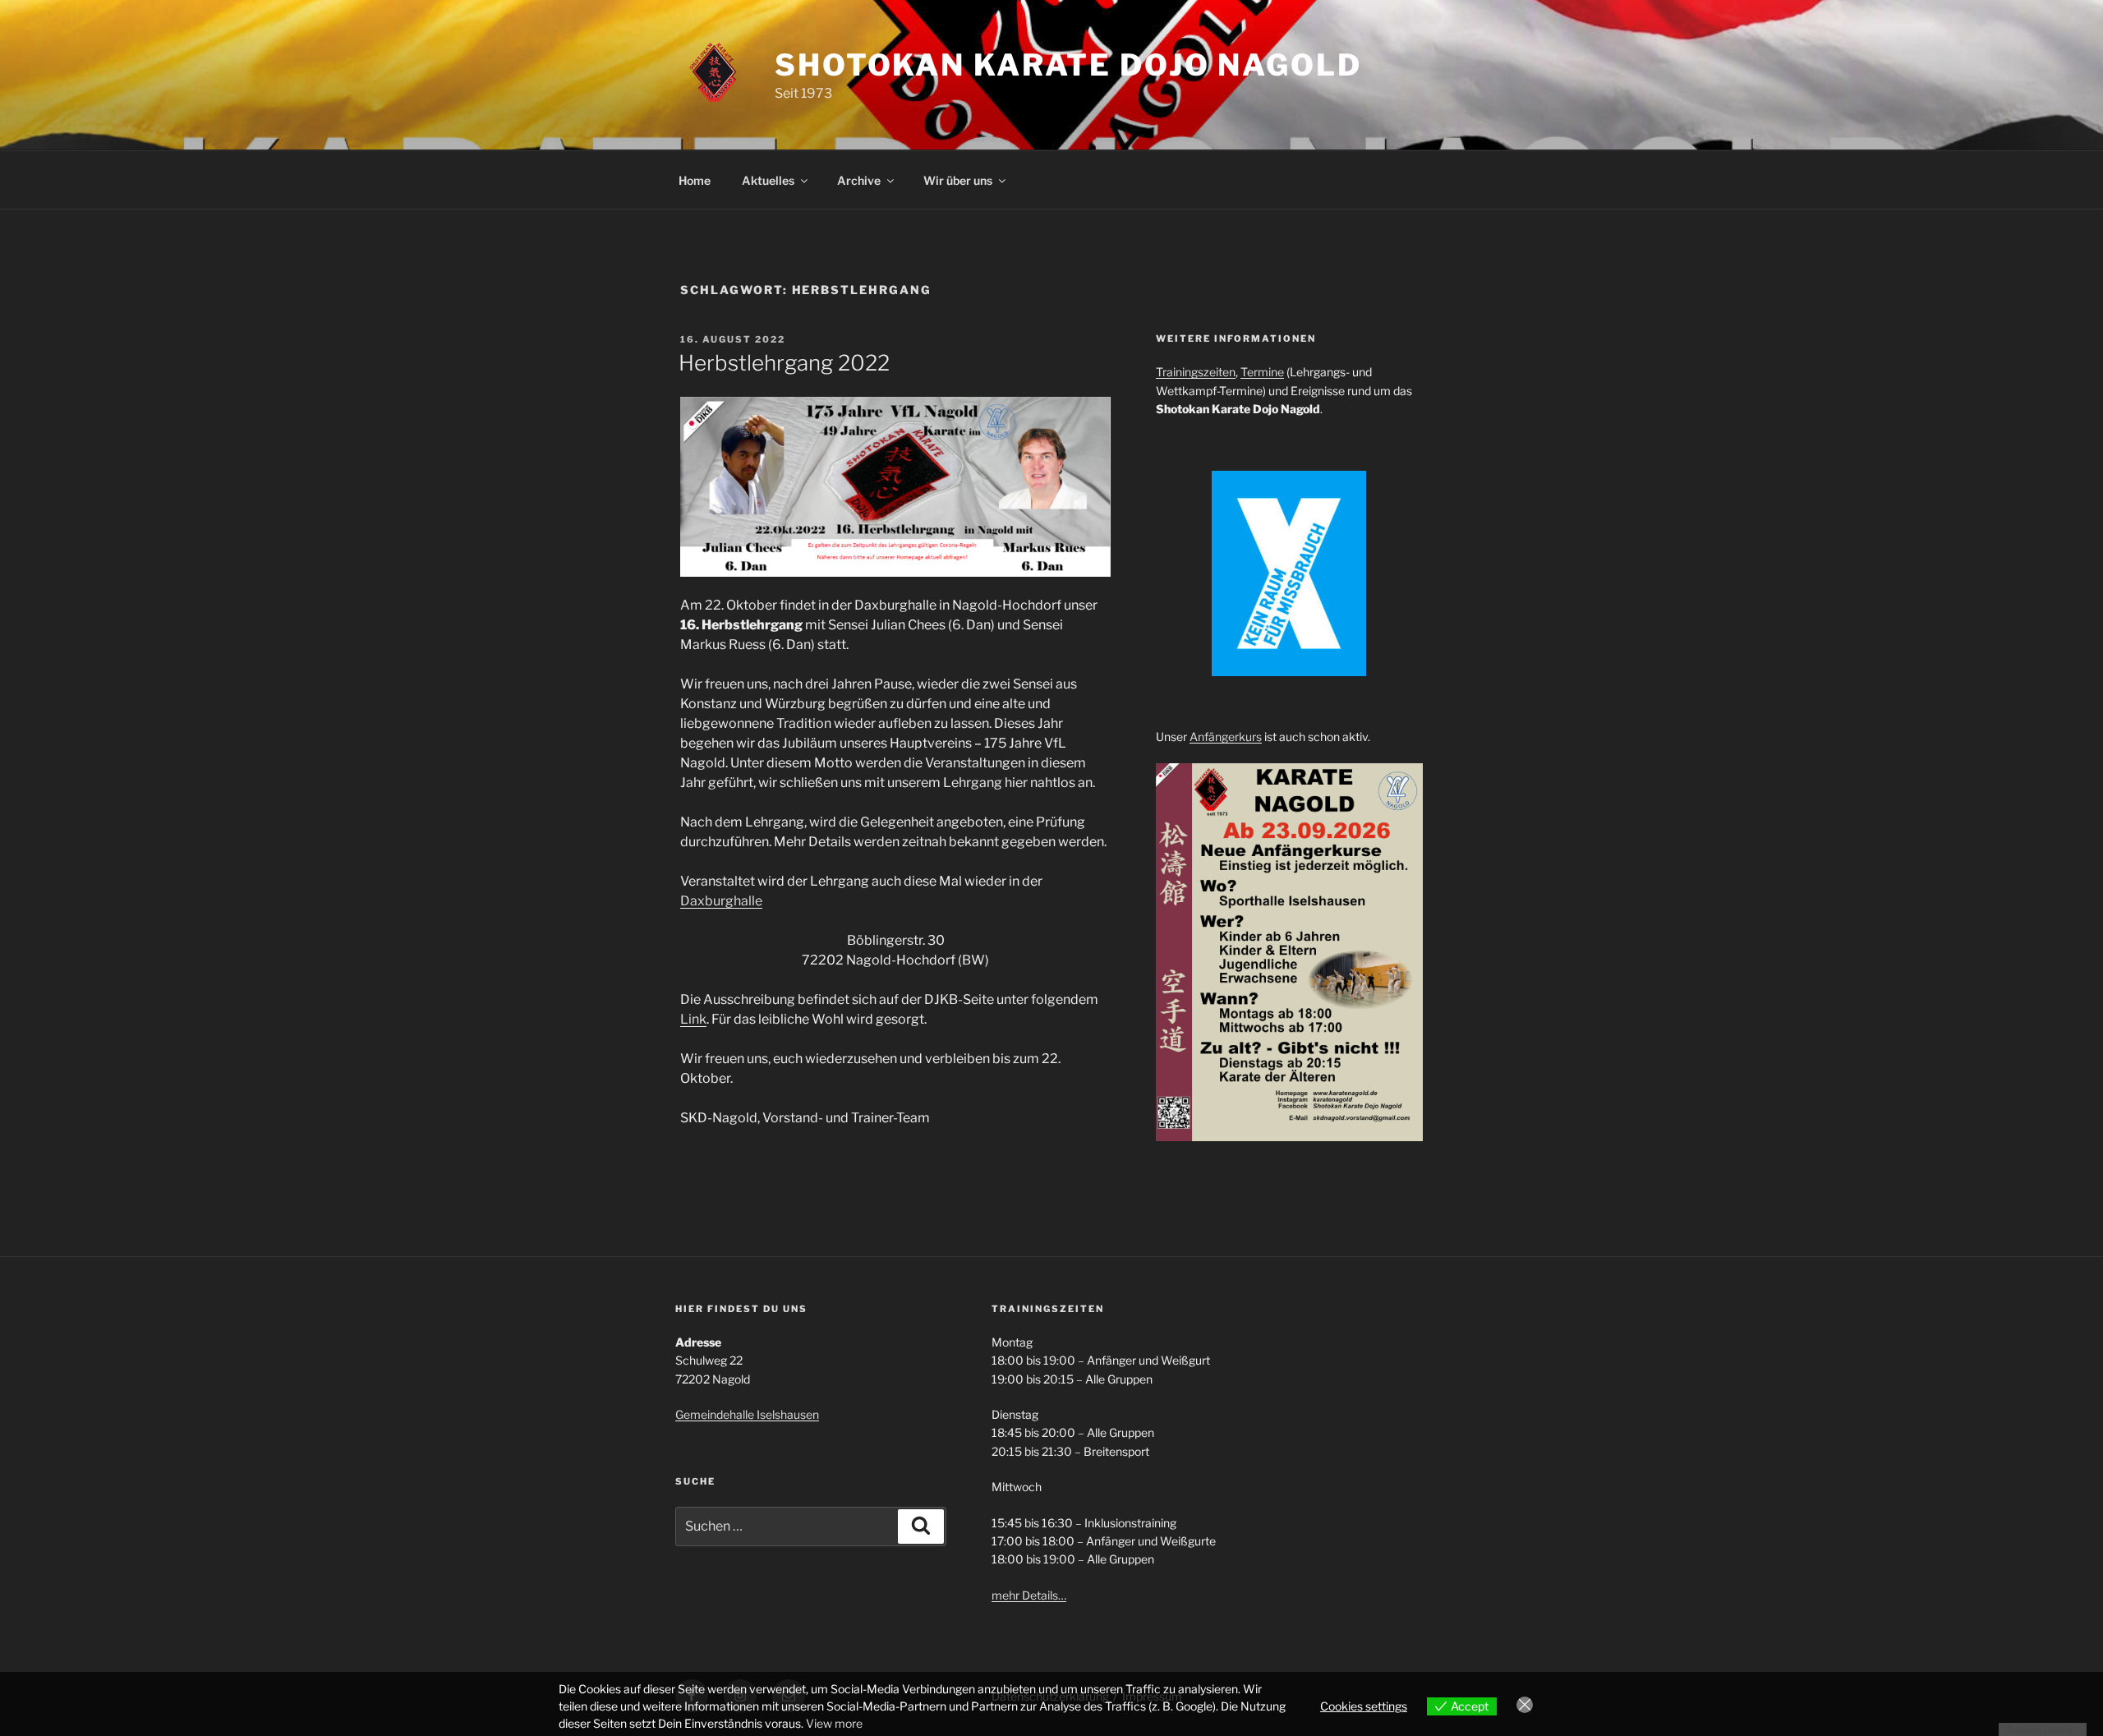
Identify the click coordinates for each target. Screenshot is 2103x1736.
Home (695, 180)
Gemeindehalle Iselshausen (747, 1414)
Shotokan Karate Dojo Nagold (1068, 65)
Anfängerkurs (1226, 737)
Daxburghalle (721, 901)
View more (834, 1723)
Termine (1262, 372)
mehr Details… (1029, 1595)
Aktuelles (768, 180)
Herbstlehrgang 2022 (784, 363)
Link (693, 1019)
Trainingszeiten (1196, 372)
